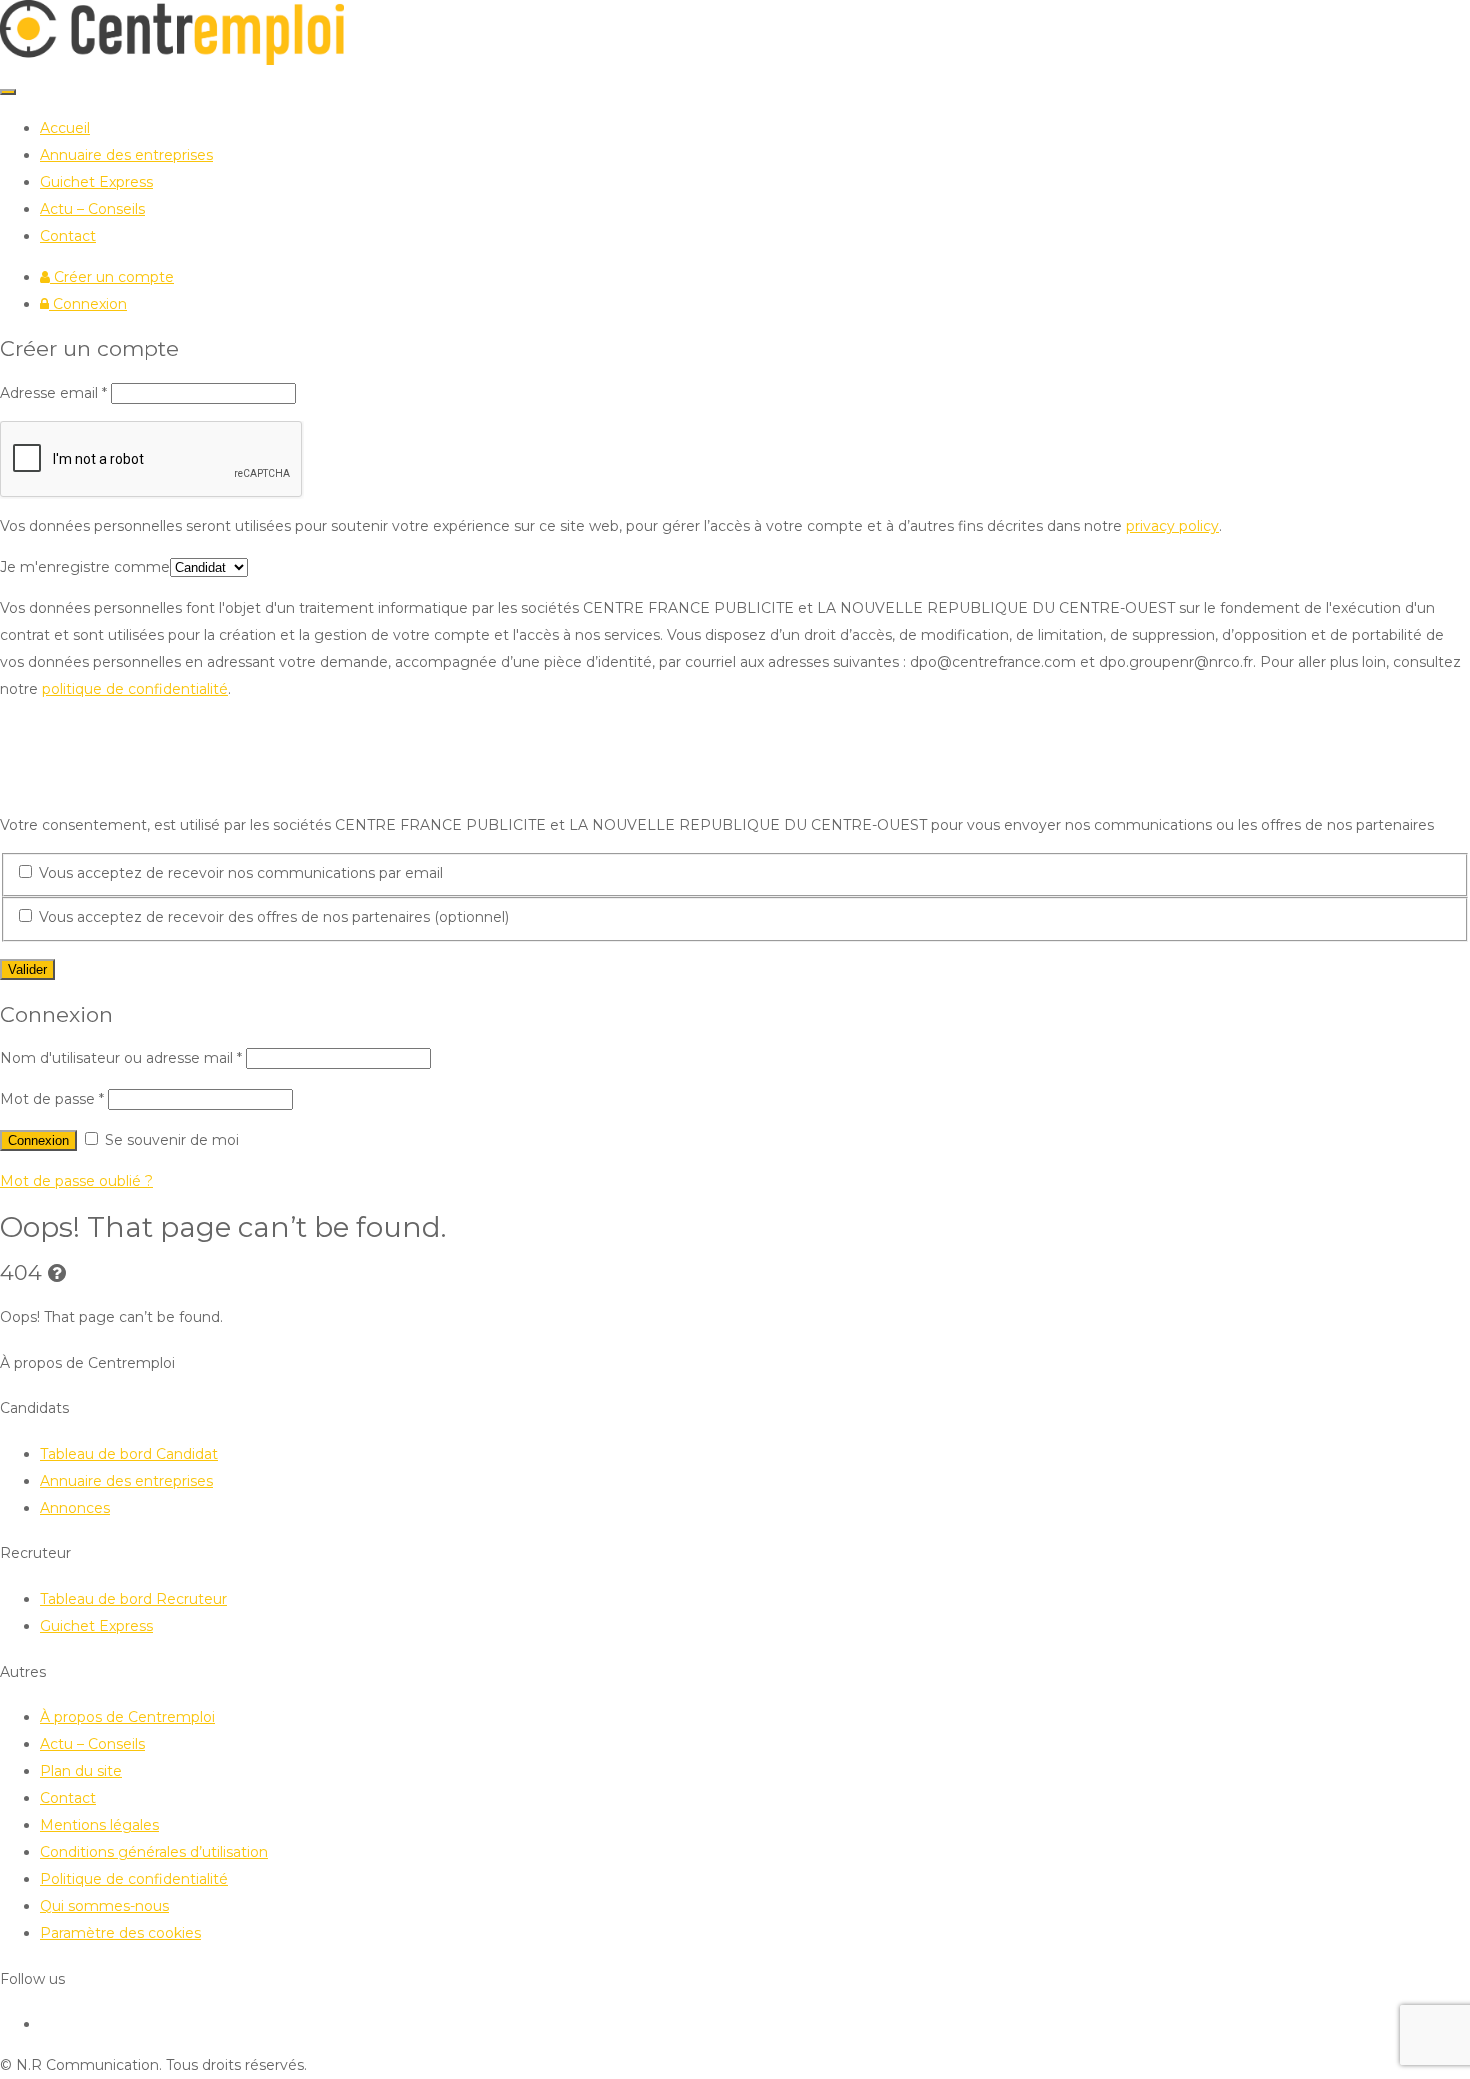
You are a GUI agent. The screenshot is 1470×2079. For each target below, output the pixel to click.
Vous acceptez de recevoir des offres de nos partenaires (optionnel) (272, 917)
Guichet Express (96, 182)
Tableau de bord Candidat (129, 1454)
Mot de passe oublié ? (76, 1181)
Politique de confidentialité (134, 1879)
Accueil (65, 128)
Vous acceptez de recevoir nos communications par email (239, 873)
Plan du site (81, 1771)
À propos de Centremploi (127, 1717)
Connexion (88, 304)
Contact (68, 236)
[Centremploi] (172, 60)
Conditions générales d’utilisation (154, 1852)
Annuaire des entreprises (126, 155)
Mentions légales (99, 1825)
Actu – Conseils (92, 209)
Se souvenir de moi (170, 1140)
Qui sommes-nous (104, 1906)
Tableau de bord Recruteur (133, 1599)
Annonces (75, 1508)
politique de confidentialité (135, 689)
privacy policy (1172, 526)
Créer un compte (112, 277)
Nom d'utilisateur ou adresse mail (121, 1058)
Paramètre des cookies (120, 1933)
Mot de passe (52, 1099)
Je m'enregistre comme (85, 567)
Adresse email (53, 393)
